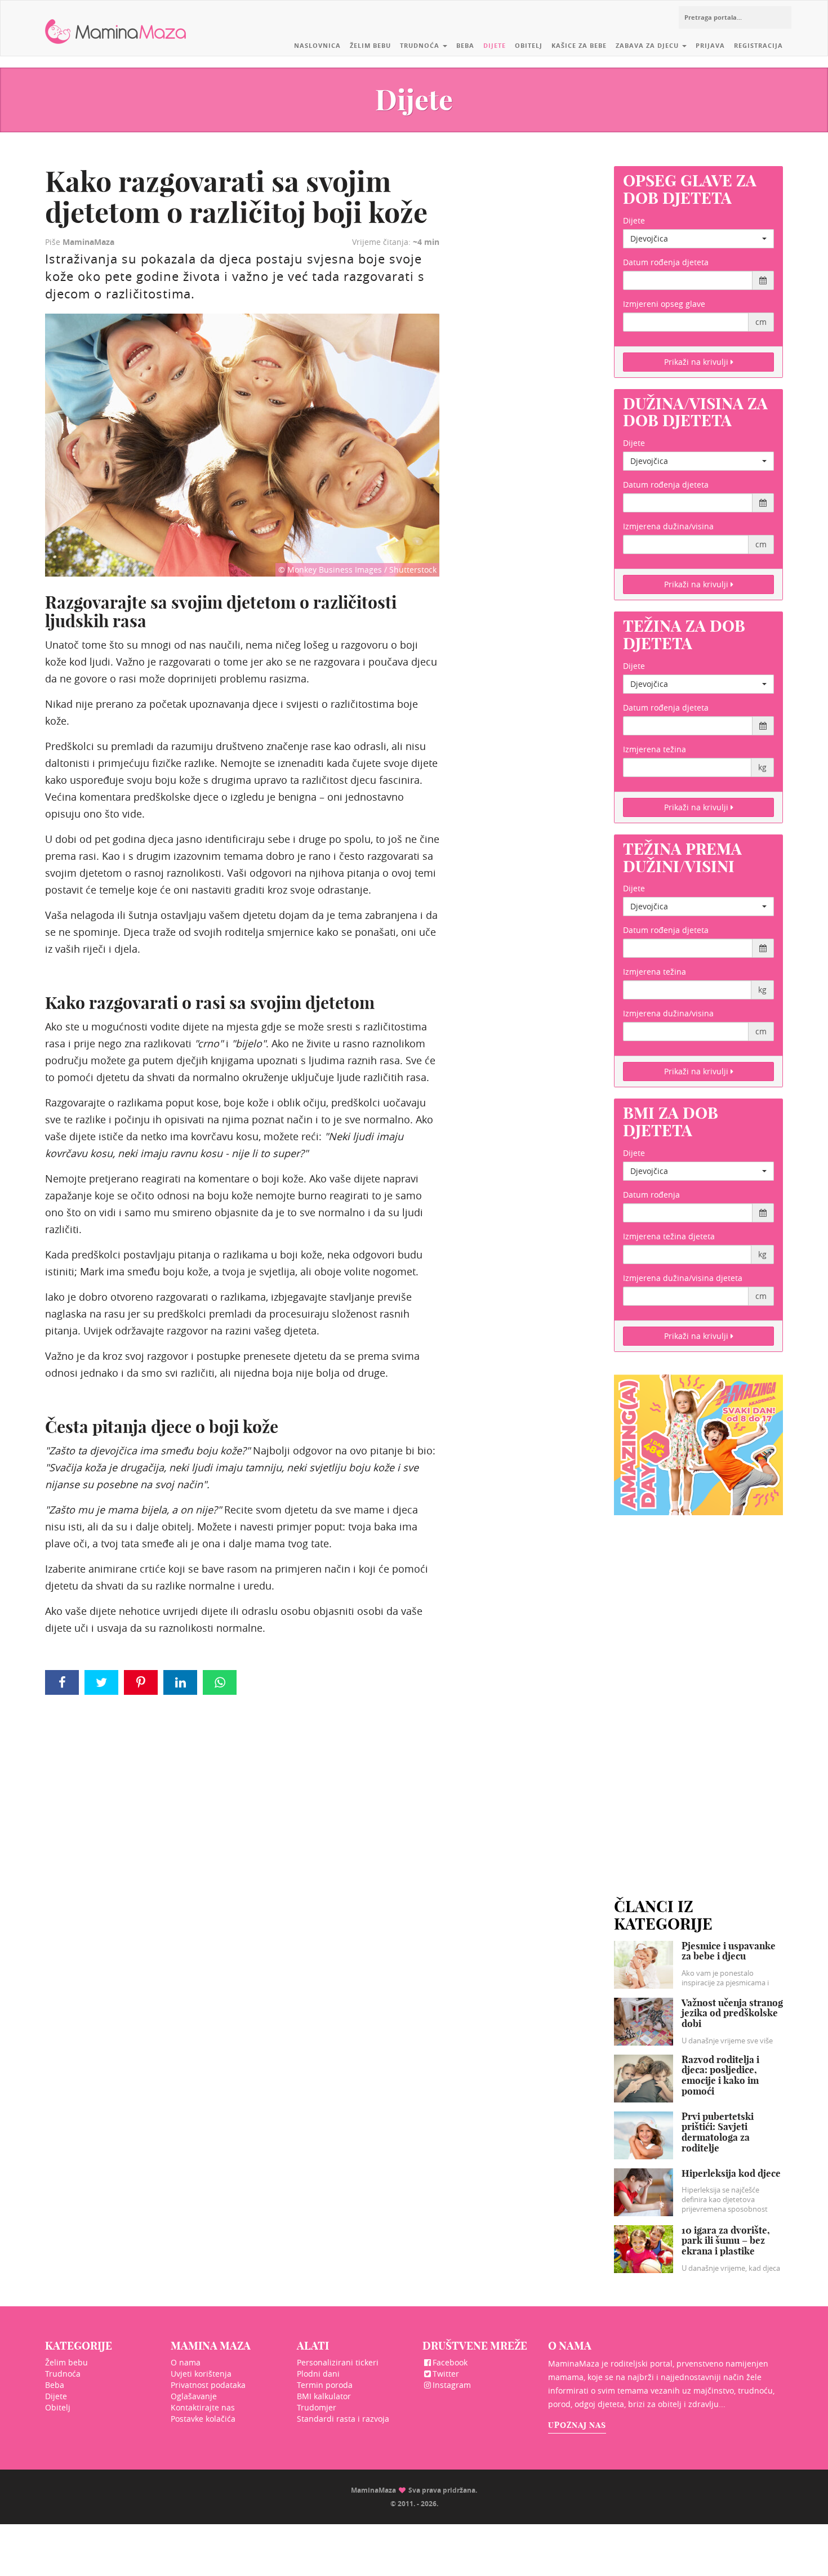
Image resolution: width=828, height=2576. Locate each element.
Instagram (452, 2385)
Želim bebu (370, 45)
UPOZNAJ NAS (577, 2425)
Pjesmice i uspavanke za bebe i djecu (729, 1951)
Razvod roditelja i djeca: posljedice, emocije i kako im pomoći (720, 2075)
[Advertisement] (698, 1693)
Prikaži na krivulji (697, 362)
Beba (465, 45)
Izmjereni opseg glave (664, 304)
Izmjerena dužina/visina (668, 526)
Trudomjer (317, 2407)
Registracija (758, 45)
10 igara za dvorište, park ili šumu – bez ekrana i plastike (726, 2240)
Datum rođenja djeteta (666, 262)
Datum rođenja (651, 1195)
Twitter (446, 2374)
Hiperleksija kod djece (731, 2173)
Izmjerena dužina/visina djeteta (683, 1278)
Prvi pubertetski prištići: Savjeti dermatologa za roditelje (718, 2132)
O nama (186, 2362)
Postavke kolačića (203, 2419)
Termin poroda (325, 2385)
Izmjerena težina (655, 749)
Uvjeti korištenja (201, 2374)
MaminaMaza (116, 23)
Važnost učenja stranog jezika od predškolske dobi (732, 2013)
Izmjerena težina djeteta (669, 1236)
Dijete (495, 45)
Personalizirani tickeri (338, 2362)
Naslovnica (317, 45)
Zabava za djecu (648, 45)
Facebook (450, 2362)
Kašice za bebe (579, 45)
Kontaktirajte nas (203, 2407)
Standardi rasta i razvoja (343, 2419)
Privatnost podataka (208, 2385)
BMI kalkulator (324, 2396)
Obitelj (529, 45)
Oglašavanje (194, 2396)
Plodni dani (318, 2374)
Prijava (710, 45)
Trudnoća (421, 45)
